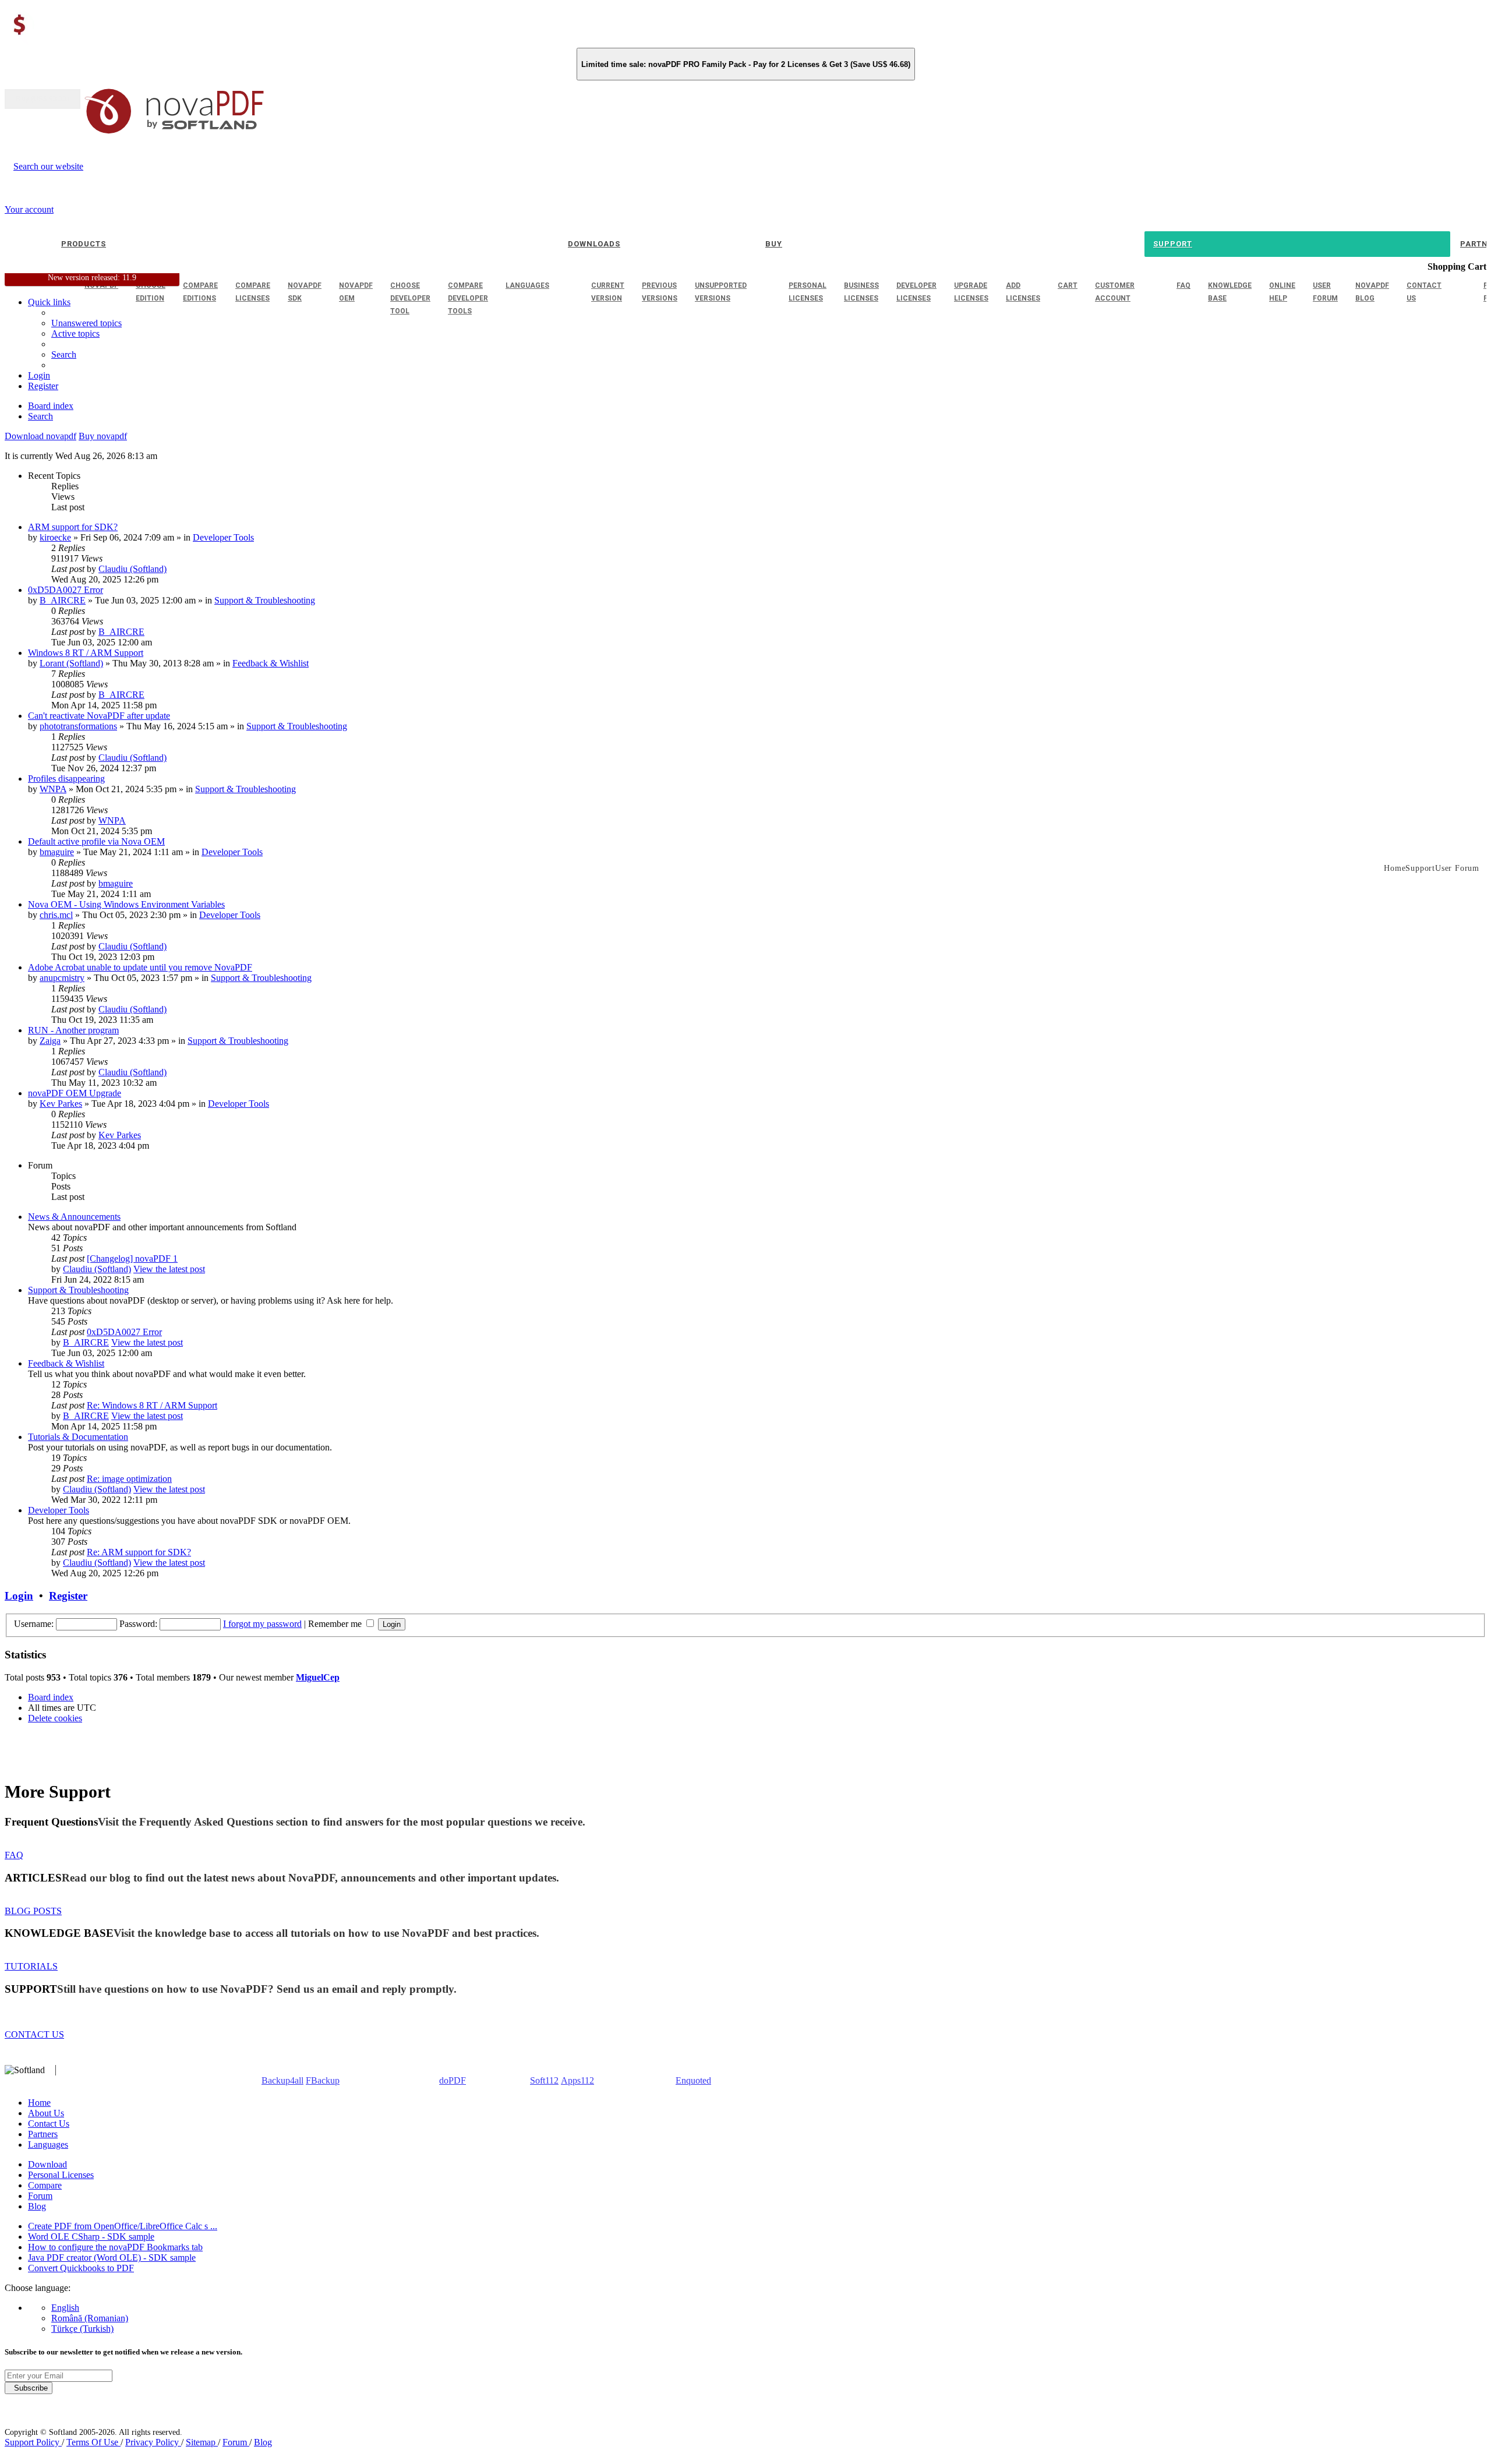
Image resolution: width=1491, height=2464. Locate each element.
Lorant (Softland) (71, 663)
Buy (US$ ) (43, 99)
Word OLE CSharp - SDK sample (91, 2237)
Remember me (336, 1624)
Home (39, 2103)
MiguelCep (318, 1677)
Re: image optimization (129, 1479)
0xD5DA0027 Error (66, 590)
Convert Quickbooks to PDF (81, 2268)
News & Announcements (74, 1217)
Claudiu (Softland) (133, 569)
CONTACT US (34, 2034)
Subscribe (29, 2388)
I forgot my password (262, 1624)
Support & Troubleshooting (265, 600)
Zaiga (50, 1041)
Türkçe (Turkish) (82, 2329)
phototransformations (78, 726)
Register (68, 1596)
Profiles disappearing (66, 779)
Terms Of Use (93, 2442)
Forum (40, 2196)
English (65, 2308)
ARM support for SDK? (73, 527)
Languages (48, 2144)
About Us (46, 2113)
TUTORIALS (31, 1966)
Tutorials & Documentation (78, 1437)
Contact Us (49, 2124)
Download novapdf (40, 436)
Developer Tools (223, 537)
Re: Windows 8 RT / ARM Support (152, 1405)
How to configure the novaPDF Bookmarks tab (115, 2247)
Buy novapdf (103, 436)
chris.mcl (56, 915)
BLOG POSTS (33, 1911)
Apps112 (577, 2080)
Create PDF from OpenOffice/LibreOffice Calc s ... (123, 2226)
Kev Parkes (61, 1104)
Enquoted (693, 2080)
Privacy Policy (153, 2442)
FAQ (14, 1855)
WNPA (53, 789)
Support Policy (33, 2442)
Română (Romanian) (90, 2318)
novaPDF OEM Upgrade (75, 1093)
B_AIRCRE (63, 600)
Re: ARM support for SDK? (139, 1552)
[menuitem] (75, 333)
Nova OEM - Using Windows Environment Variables (126, 904)
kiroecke (55, 537)
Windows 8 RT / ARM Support (86, 653)
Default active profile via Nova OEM (96, 841)
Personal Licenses (61, 2175)
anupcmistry (62, 978)
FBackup (323, 2080)
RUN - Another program (73, 1030)
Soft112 (544, 2080)
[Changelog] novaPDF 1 (132, 1259)
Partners (43, 2134)
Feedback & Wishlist (271, 663)
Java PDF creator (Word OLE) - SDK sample (112, 2258)
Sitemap (202, 2442)
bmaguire (57, 852)
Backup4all (282, 2080)
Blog (37, 2206)
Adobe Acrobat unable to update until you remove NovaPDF (140, 967)
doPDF (453, 2080)
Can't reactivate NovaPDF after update (99, 716)
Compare (45, 2185)
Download (47, 2164)
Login (19, 1596)
